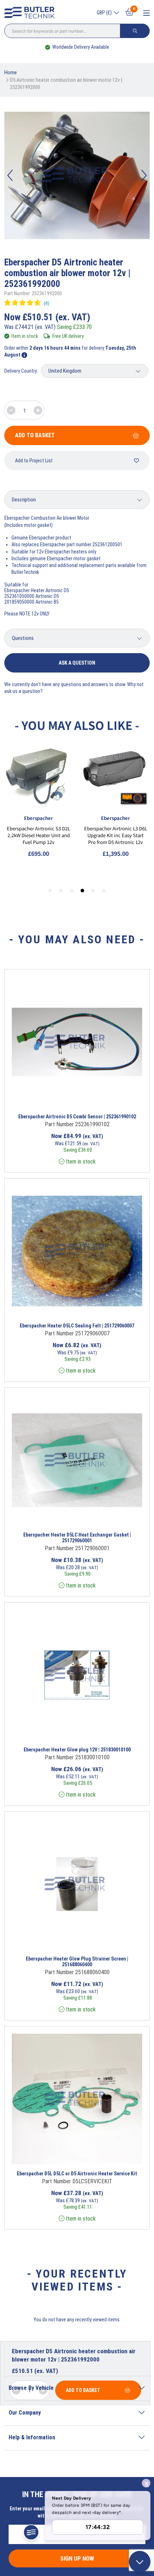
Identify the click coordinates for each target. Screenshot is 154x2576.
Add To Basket (35, 435)
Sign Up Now (77, 2558)
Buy (106, 1098)
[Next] (144, 175)
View (63, 1098)
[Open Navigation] (146, 13)
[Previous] (10, 175)
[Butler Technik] (31, 13)
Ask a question (77, 663)
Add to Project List (34, 461)
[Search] (135, 31)
